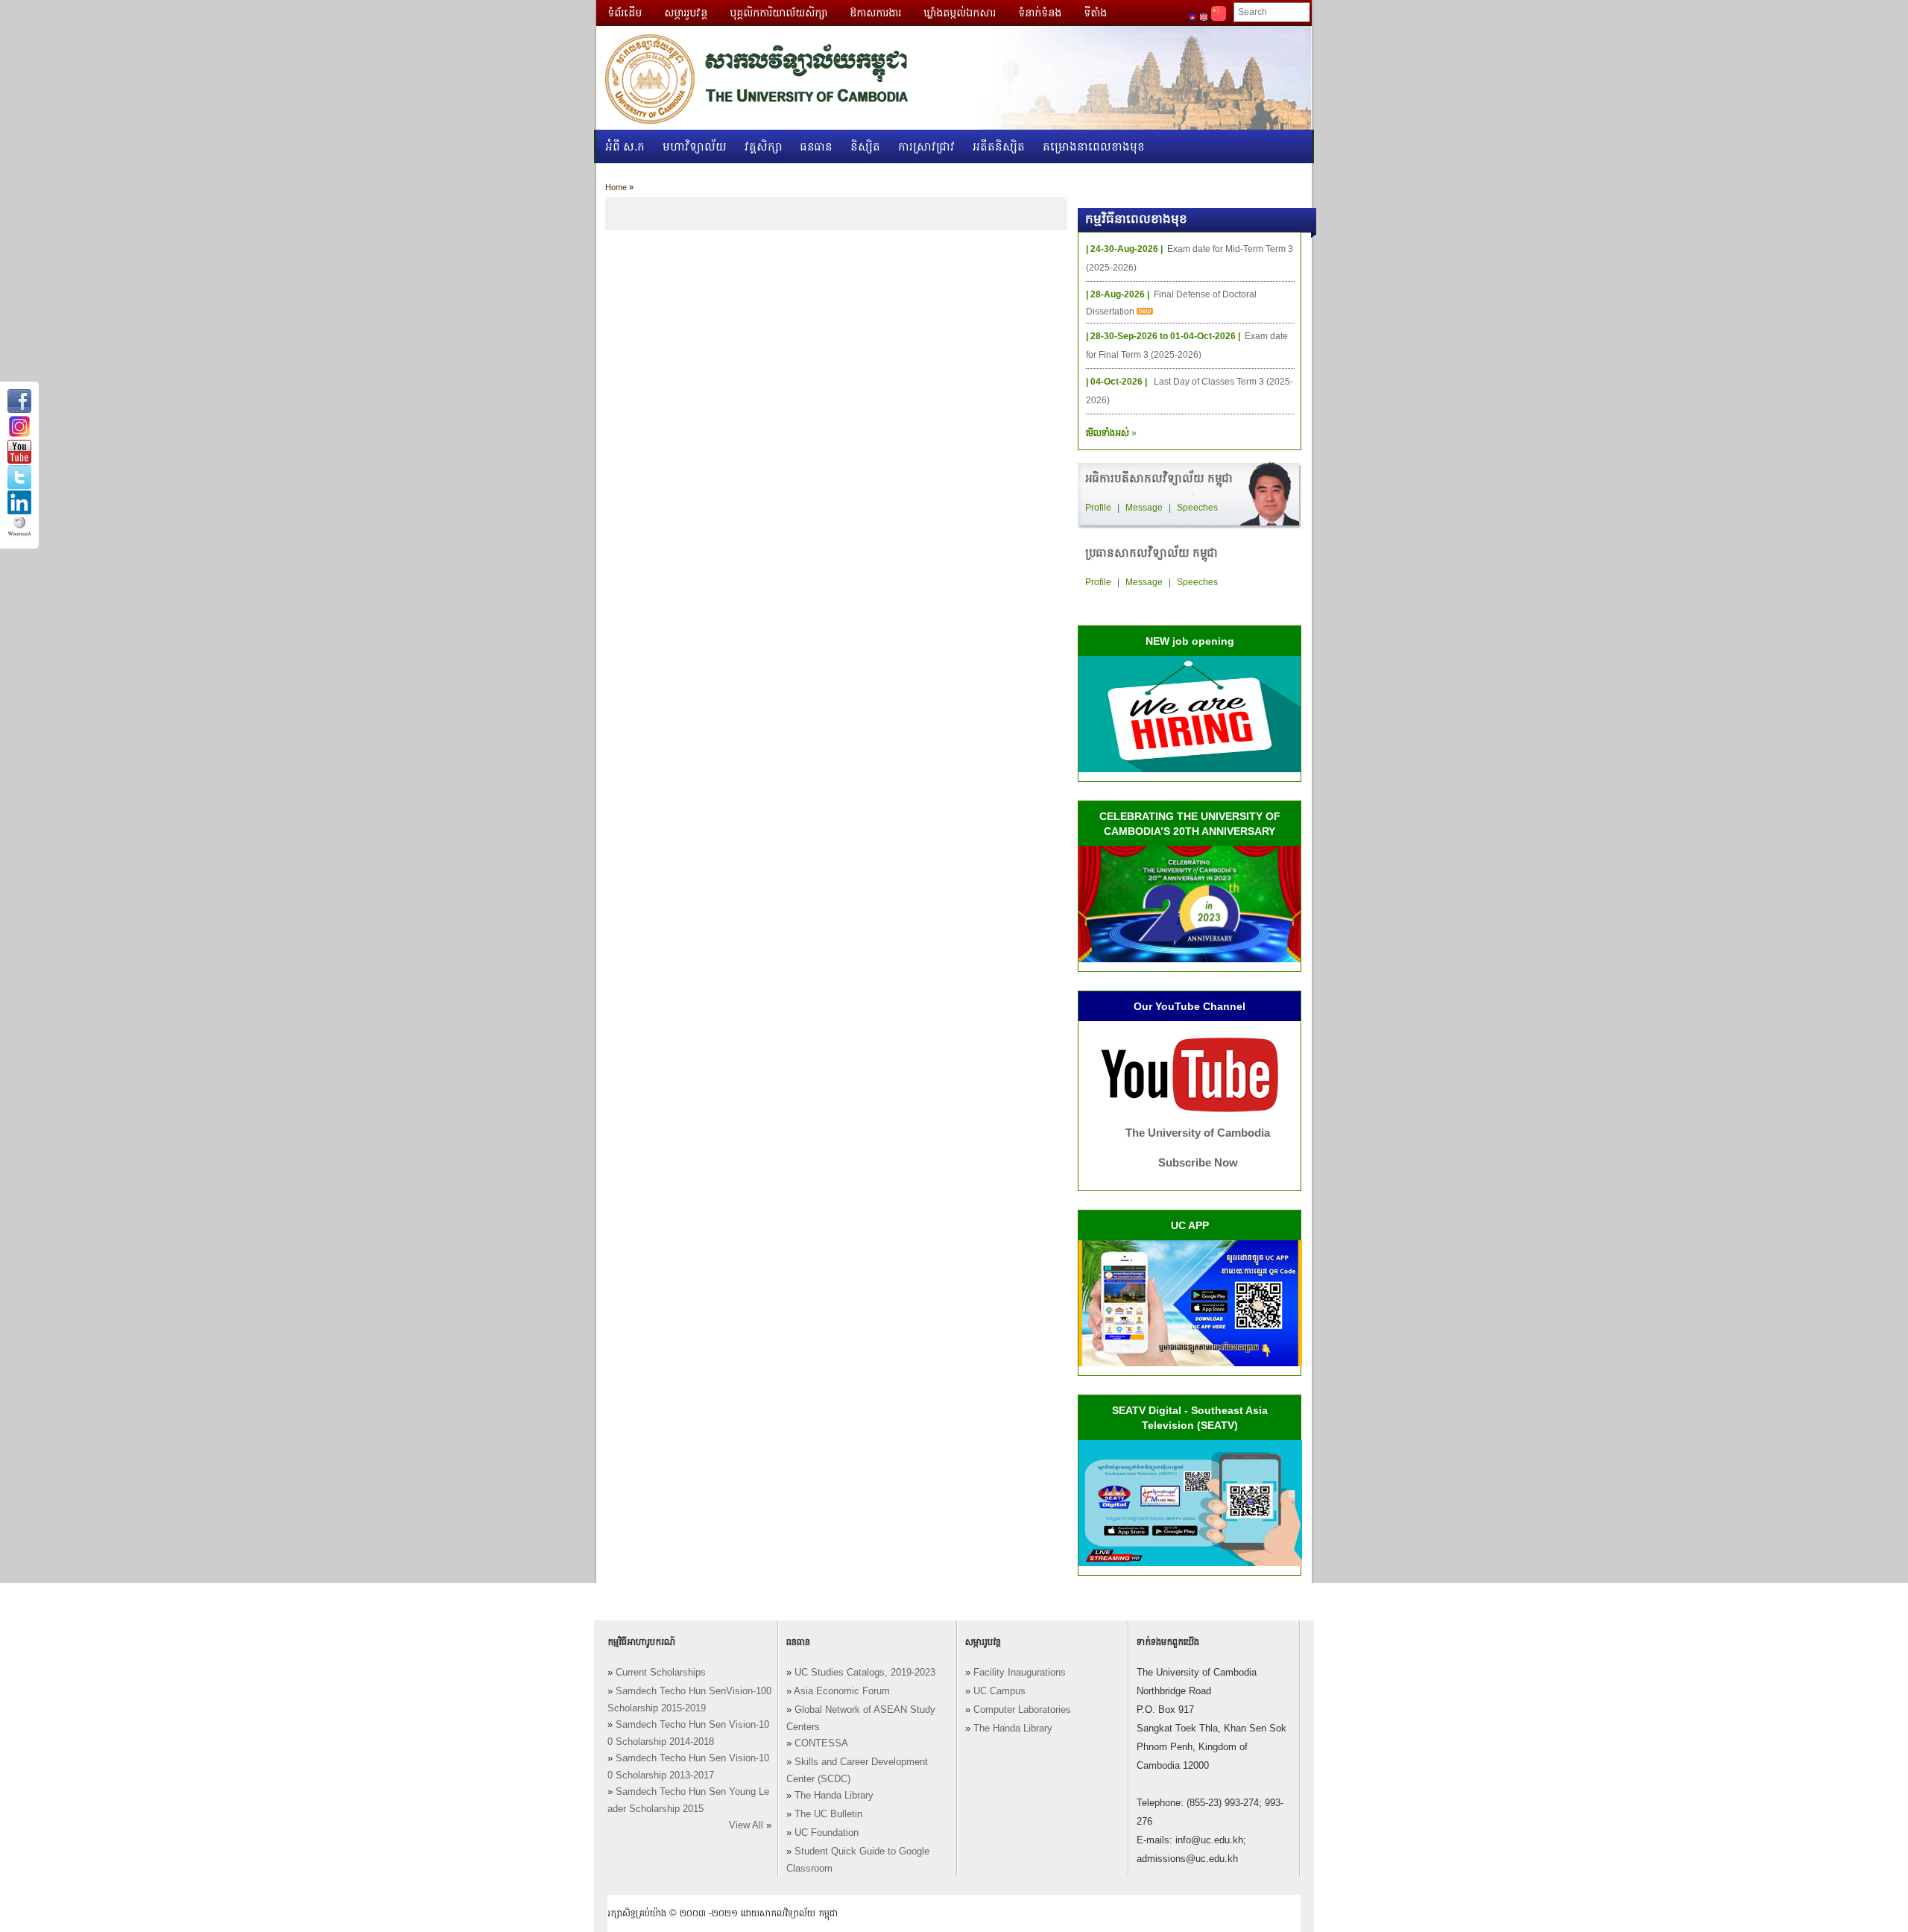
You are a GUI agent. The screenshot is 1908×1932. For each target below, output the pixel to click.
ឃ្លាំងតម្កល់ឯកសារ (960, 13)
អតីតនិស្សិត (999, 146)
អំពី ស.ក (625, 146)
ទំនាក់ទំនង (1040, 13)
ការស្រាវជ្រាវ (926, 146)
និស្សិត (865, 146)
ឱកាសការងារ (875, 13)
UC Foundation (827, 1833)
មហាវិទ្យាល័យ (695, 146)
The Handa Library (834, 1796)
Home (616, 187)
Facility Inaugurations (1020, 1673)
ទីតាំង (1095, 13)
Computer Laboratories (1022, 1710)
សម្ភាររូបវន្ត (686, 13)
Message (1144, 508)
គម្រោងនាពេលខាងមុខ (1094, 146)
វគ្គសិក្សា (764, 146)
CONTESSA (821, 1743)
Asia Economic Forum (842, 1691)
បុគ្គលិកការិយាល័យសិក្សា (778, 13)
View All (746, 1825)
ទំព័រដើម (625, 13)
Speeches (1197, 508)
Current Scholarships (661, 1673)
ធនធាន (816, 146)
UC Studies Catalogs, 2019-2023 (865, 1673)
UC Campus (999, 1691)
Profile (1098, 508)
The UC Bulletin (828, 1814)
